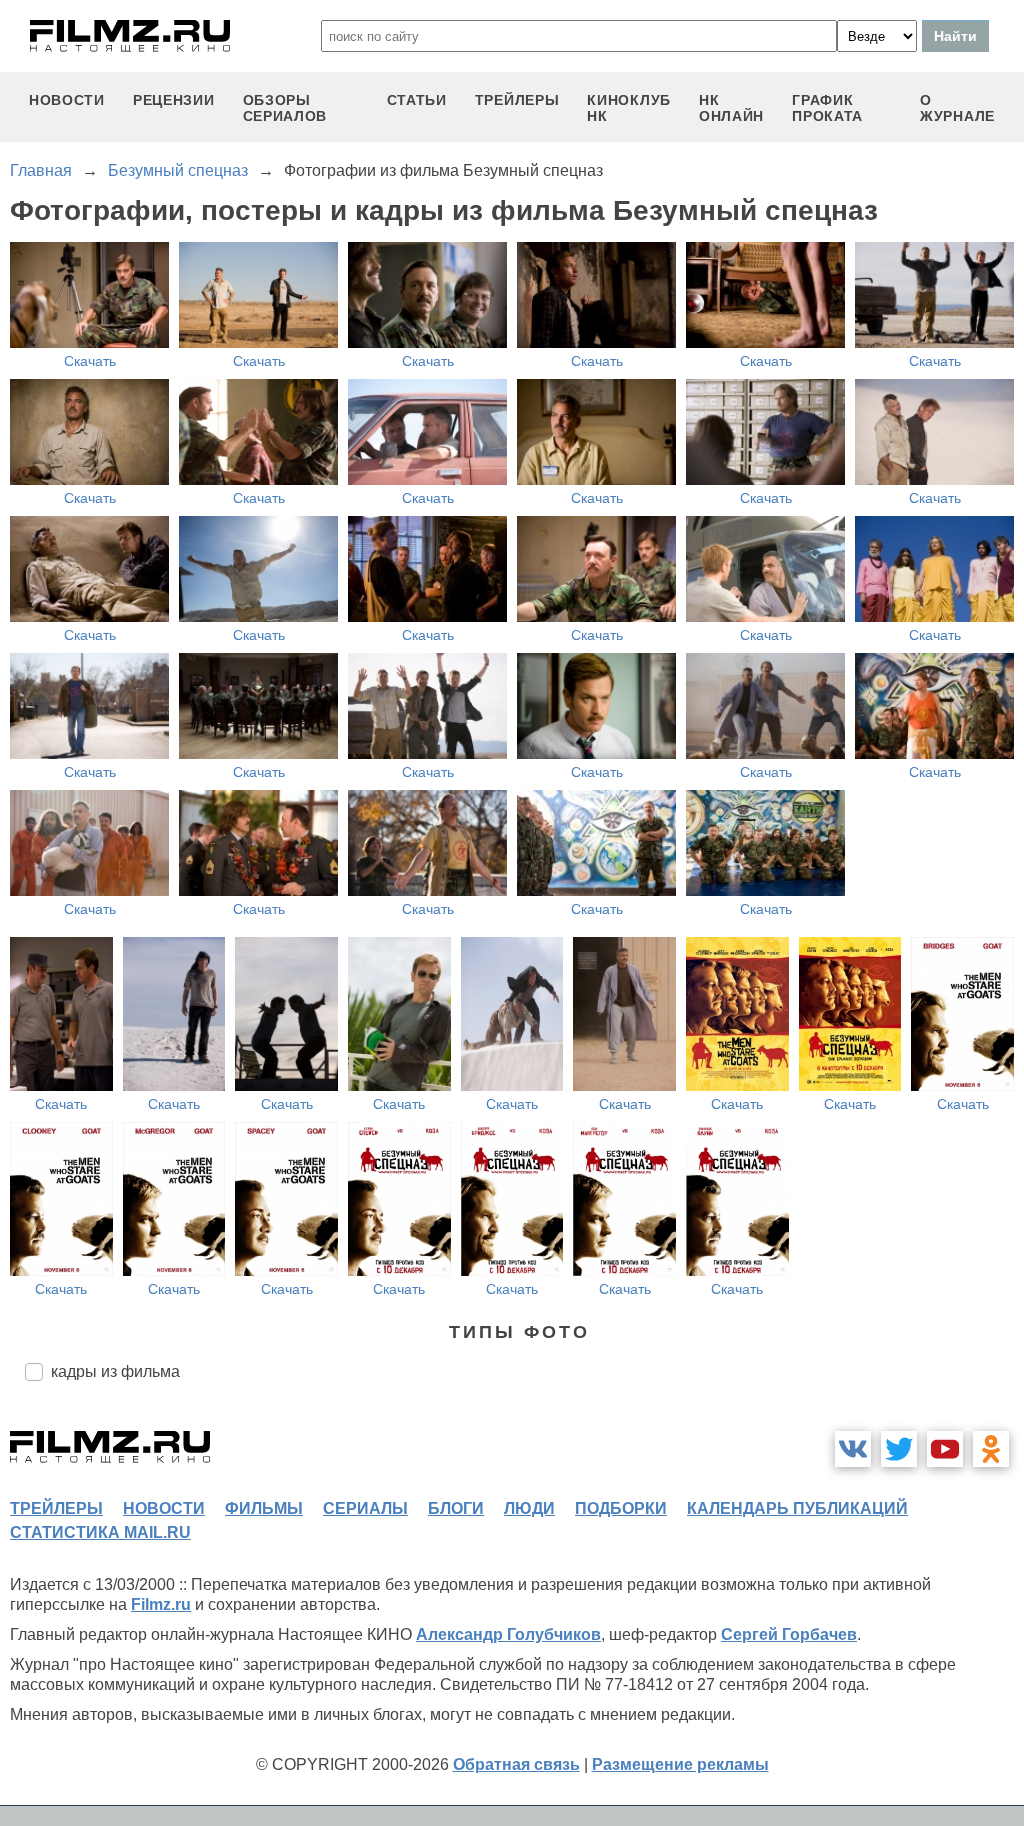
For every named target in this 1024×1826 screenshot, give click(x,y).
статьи (417, 100)
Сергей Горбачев (789, 1634)
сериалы (365, 1508)
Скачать (90, 361)
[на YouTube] (945, 1449)
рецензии (174, 100)
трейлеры (517, 100)
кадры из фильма (115, 1371)
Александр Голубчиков (508, 1634)
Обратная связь (516, 1764)
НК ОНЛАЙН (731, 108)
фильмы (264, 1508)
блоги (456, 1508)
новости (67, 100)
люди (529, 1508)
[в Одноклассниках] (991, 1449)
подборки (621, 1508)
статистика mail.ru (100, 1532)
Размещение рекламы (680, 1764)
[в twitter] (899, 1449)
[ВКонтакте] (853, 1449)
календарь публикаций (797, 1508)
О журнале (957, 108)
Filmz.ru (161, 1604)
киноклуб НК (629, 108)
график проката (827, 108)
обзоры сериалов (285, 108)
